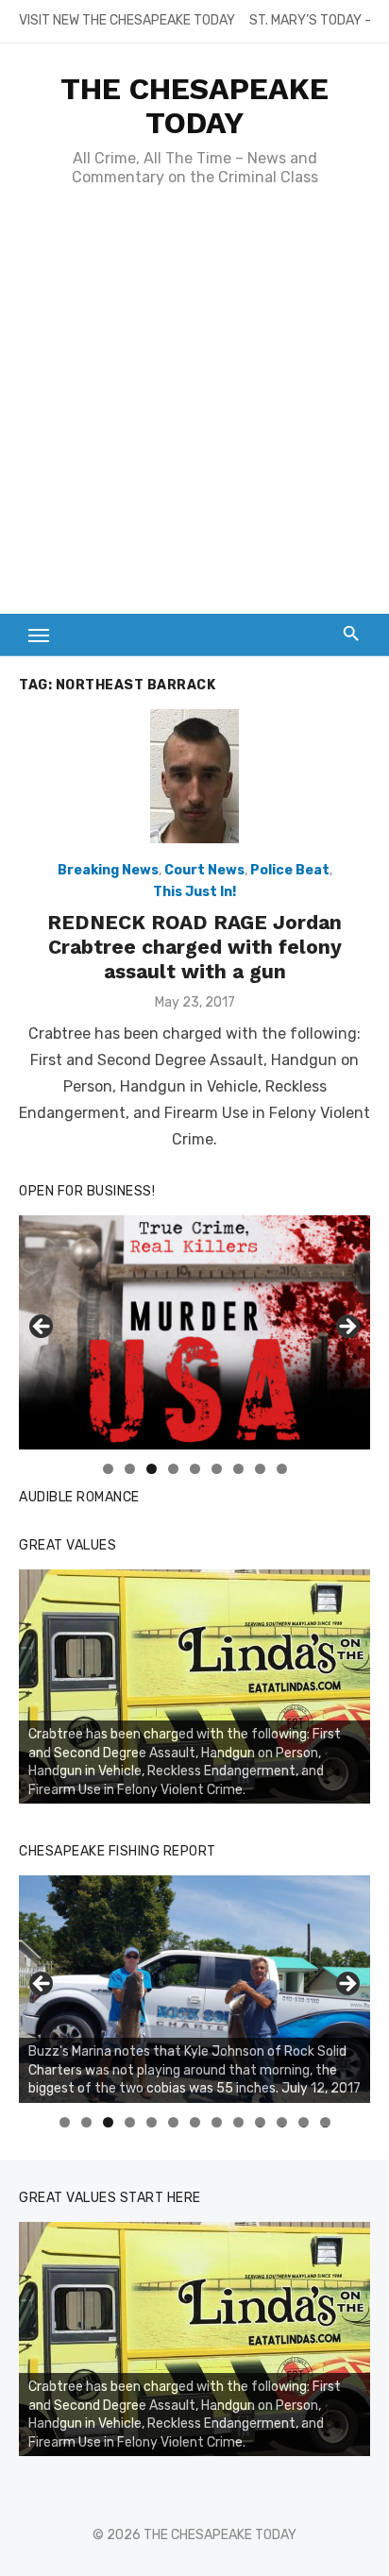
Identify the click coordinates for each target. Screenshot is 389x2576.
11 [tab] (283, 2122)
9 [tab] (282, 1469)
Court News (204, 870)
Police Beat (290, 870)
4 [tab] (173, 1469)
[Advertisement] (194, 410)
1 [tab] (108, 1469)
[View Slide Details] (194, 1332)
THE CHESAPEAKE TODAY (194, 106)
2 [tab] (130, 1469)
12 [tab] (304, 2122)
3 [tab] (152, 1469)
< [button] (42, 1328)
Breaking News (108, 870)
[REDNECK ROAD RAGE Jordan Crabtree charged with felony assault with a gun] (194, 776)
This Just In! (194, 892)
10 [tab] (261, 2122)
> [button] (347, 1328)
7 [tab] (238, 1469)
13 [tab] (326, 2122)
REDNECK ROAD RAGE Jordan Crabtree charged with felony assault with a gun (194, 947)
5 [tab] (195, 1469)
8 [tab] (260, 1469)
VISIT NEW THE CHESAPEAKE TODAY (127, 20)
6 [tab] (217, 1469)
